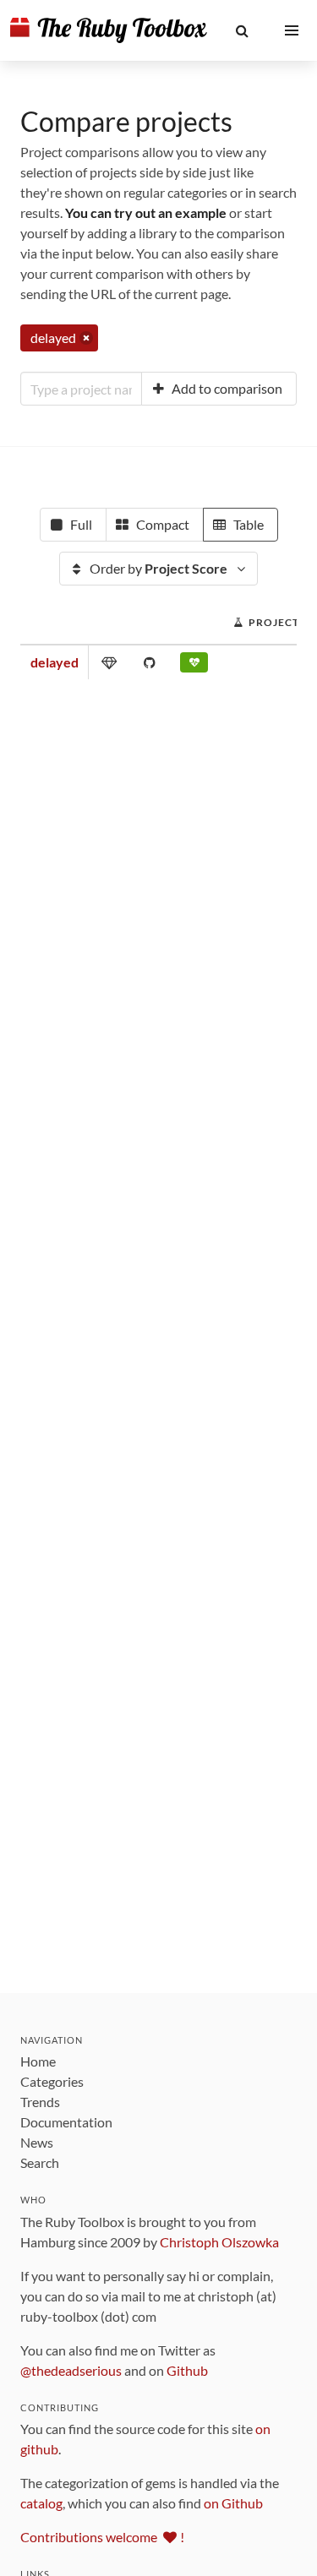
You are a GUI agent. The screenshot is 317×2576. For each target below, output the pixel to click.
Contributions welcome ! (102, 2537)
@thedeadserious (71, 2370)
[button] (242, 30)
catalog (41, 2503)
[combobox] (81, 389)
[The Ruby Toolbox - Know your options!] (109, 30)
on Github (233, 2503)
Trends (40, 2102)
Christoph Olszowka (219, 2242)
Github (187, 2370)
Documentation (66, 2122)
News (37, 2142)
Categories (52, 2081)
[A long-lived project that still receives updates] (194, 666)
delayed (55, 662)
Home (38, 2061)
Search (40, 2162)
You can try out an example (146, 212)
